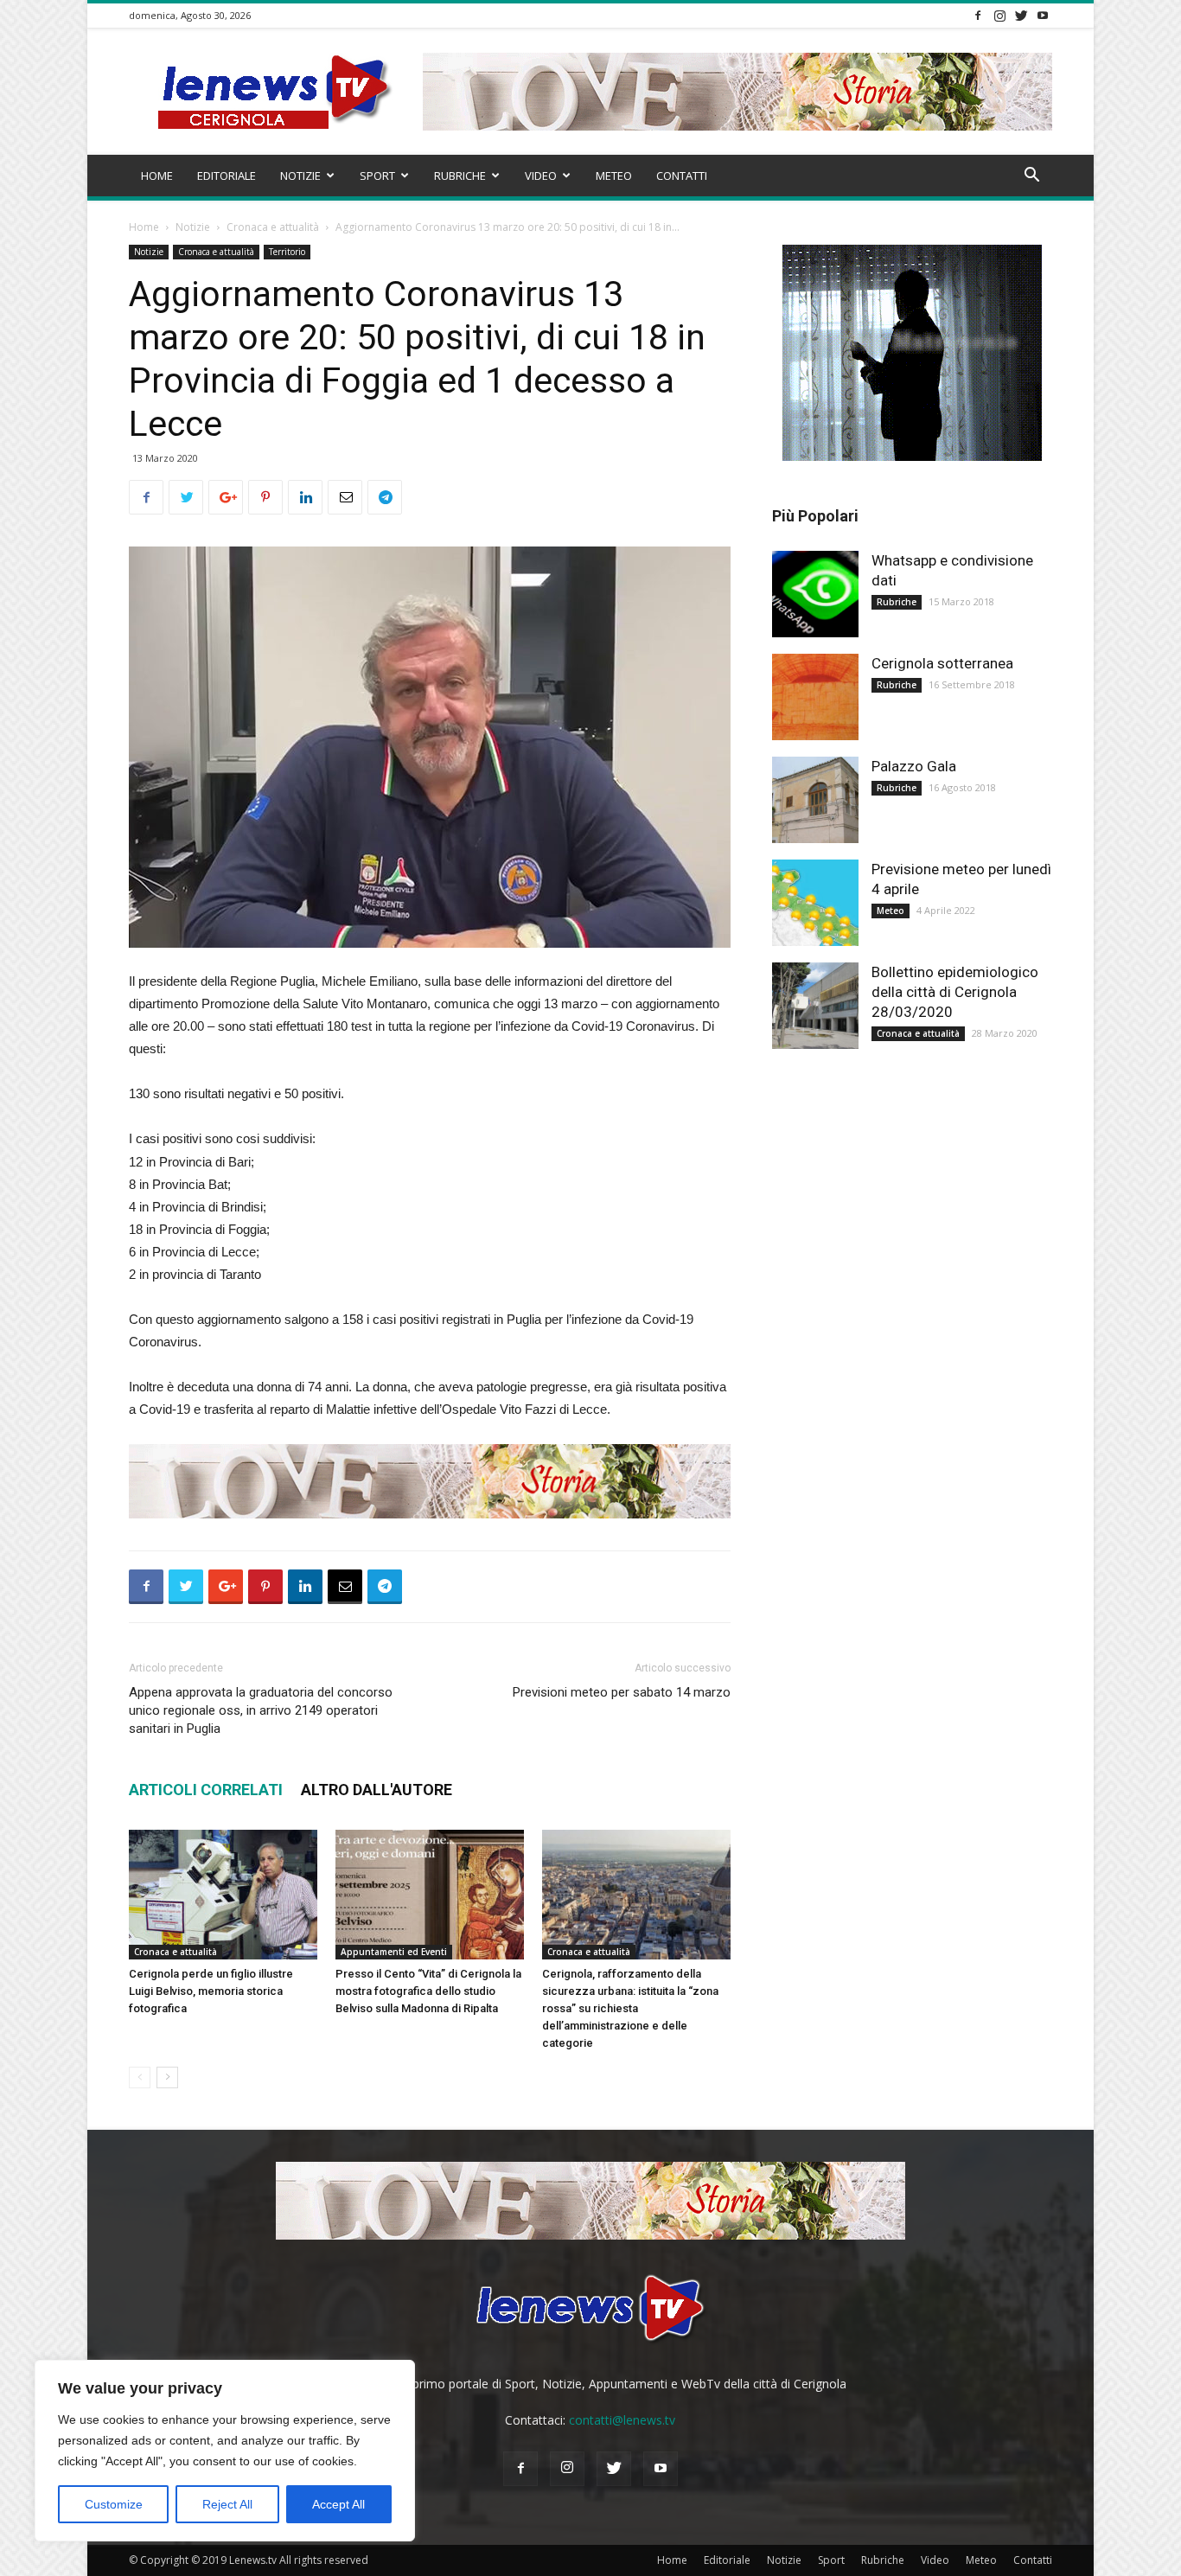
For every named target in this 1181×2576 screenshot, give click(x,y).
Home (157, 176)
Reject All (227, 2504)
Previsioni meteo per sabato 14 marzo (622, 1692)
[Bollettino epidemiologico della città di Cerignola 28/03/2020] (815, 1006)
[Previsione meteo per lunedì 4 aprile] (815, 903)
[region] (225, 2451)
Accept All (338, 2504)
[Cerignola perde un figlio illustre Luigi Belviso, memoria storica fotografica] (223, 1895)
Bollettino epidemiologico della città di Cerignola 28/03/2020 (955, 992)
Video (541, 176)
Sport (377, 176)
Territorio (287, 252)
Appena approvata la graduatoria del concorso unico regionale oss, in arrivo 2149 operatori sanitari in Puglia (261, 1710)
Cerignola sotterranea (942, 663)
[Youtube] (1043, 15)
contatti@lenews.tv (622, 2420)
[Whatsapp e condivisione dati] (815, 594)
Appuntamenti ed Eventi (394, 1952)
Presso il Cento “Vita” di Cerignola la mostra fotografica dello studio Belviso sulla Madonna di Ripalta (428, 1991)
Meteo (614, 176)
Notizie (300, 176)
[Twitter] (1021, 15)
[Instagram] (999, 15)
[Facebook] (978, 15)
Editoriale (227, 176)
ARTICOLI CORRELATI (206, 1790)
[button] (1031, 177)
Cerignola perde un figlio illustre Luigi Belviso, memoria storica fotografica (211, 1991)
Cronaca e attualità (273, 227)
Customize (114, 2504)
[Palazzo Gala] (815, 800)
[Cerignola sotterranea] (815, 697)
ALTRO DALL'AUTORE (377, 1790)
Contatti (682, 176)
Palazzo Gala (914, 766)
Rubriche (460, 176)
